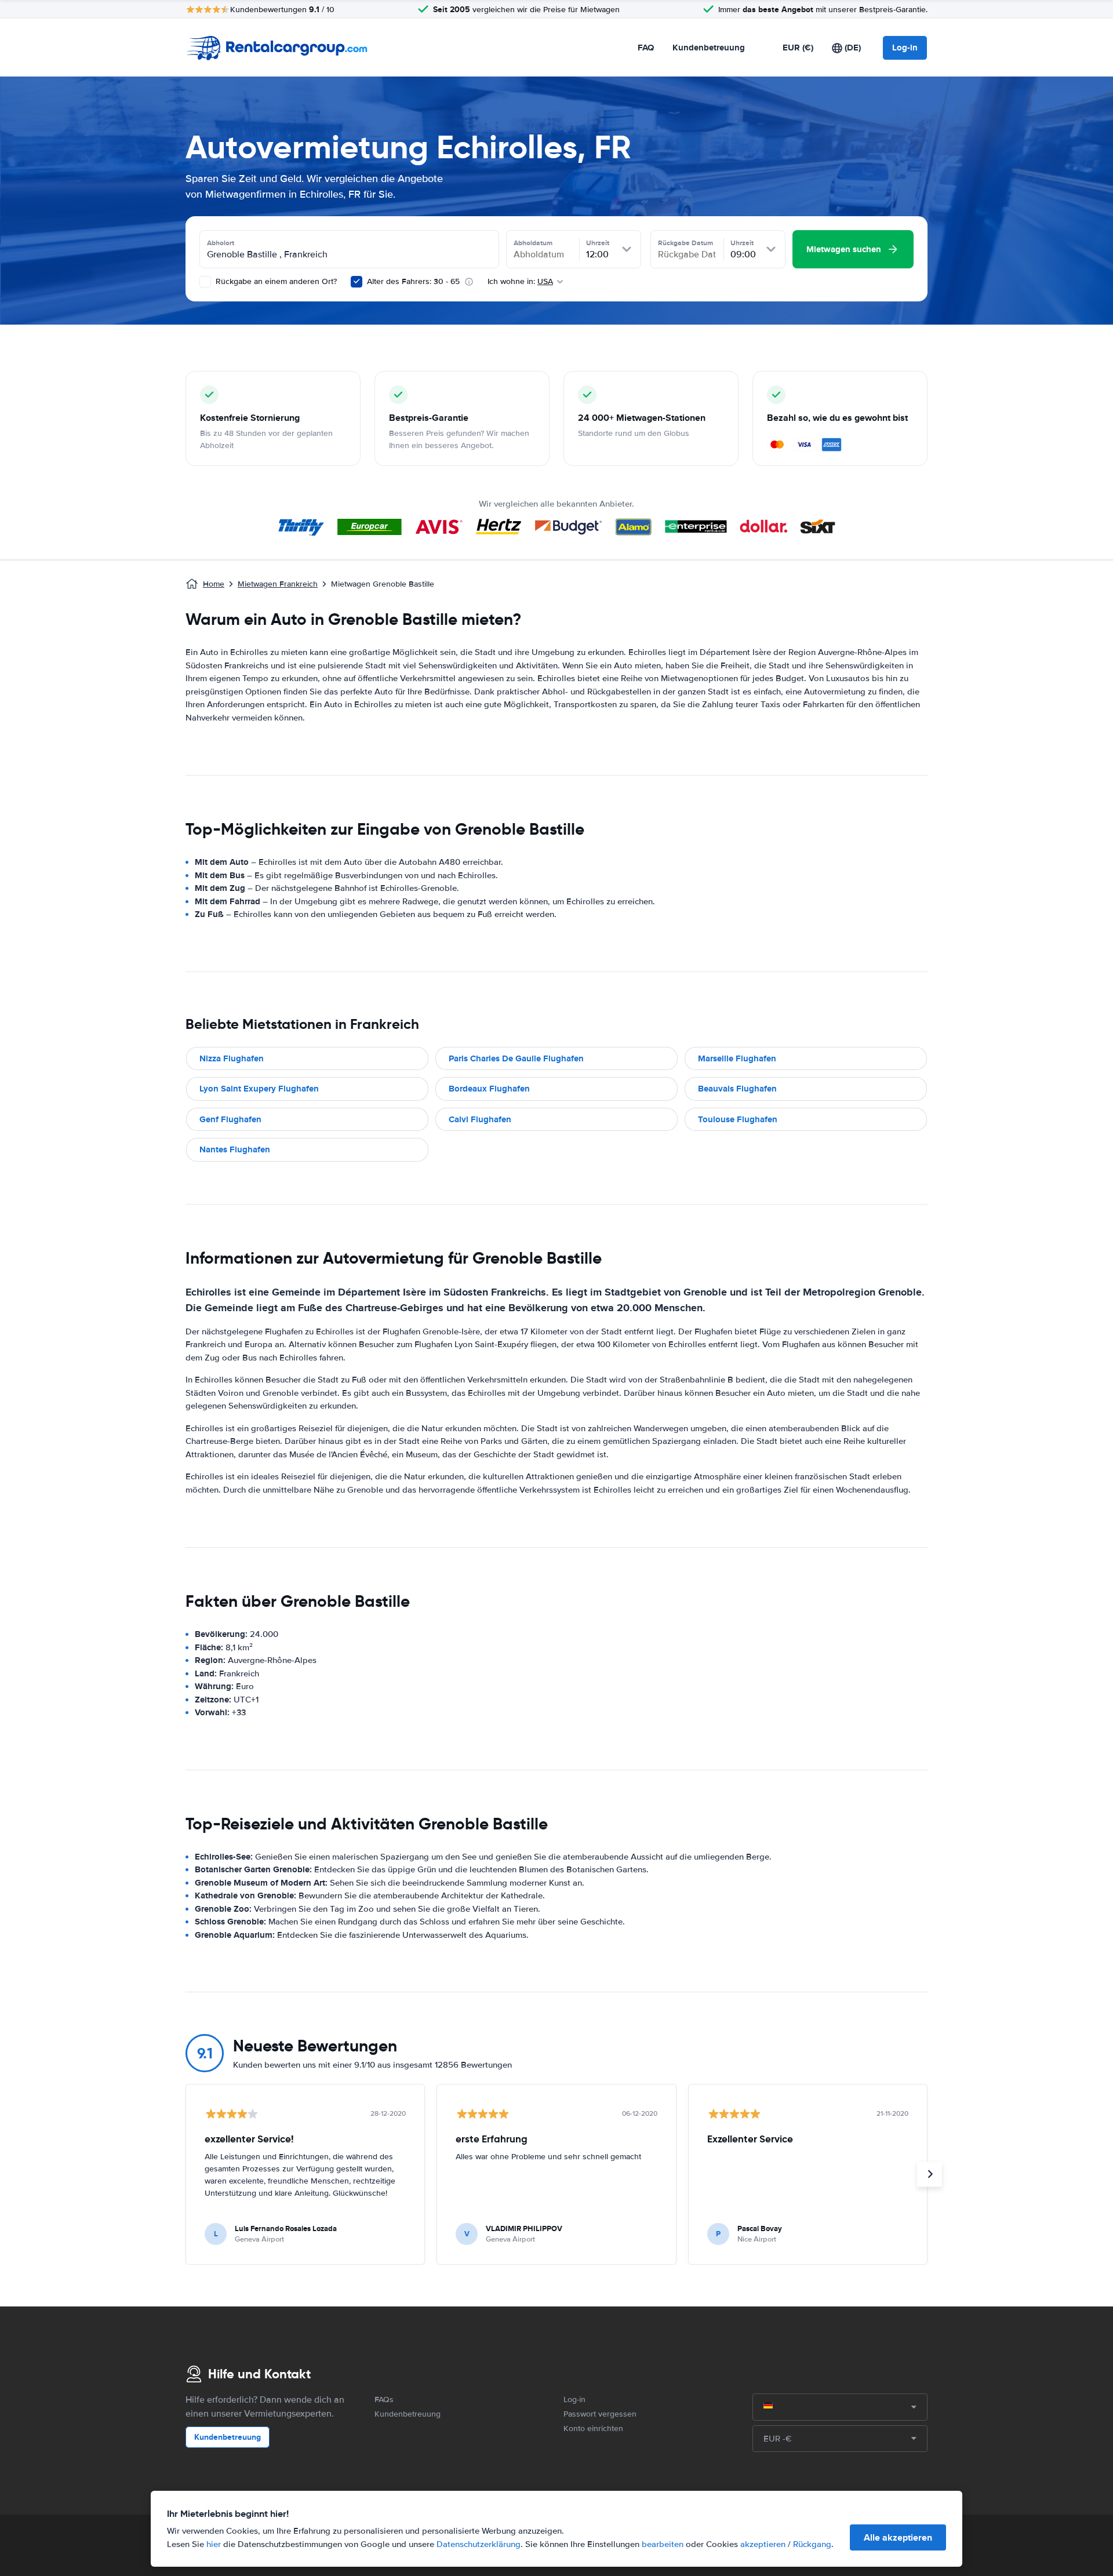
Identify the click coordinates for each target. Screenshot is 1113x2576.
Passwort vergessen (600, 2414)
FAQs (384, 2399)
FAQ (646, 48)
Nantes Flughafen (235, 1149)
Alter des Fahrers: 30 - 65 (413, 281)
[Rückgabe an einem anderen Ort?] (205, 282)
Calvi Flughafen (480, 1119)
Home (214, 584)
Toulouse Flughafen (738, 1119)
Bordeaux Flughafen (489, 1089)
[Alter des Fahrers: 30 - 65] (357, 282)
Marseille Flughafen (737, 1058)
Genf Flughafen (230, 1119)
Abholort (221, 243)
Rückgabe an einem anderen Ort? (275, 281)
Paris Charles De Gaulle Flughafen (516, 1058)
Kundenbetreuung (709, 48)
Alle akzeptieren (898, 2537)
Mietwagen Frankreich (278, 584)
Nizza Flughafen (232, 1058)
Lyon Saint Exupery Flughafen (259, 1089)
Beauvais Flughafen (737, 1089)
